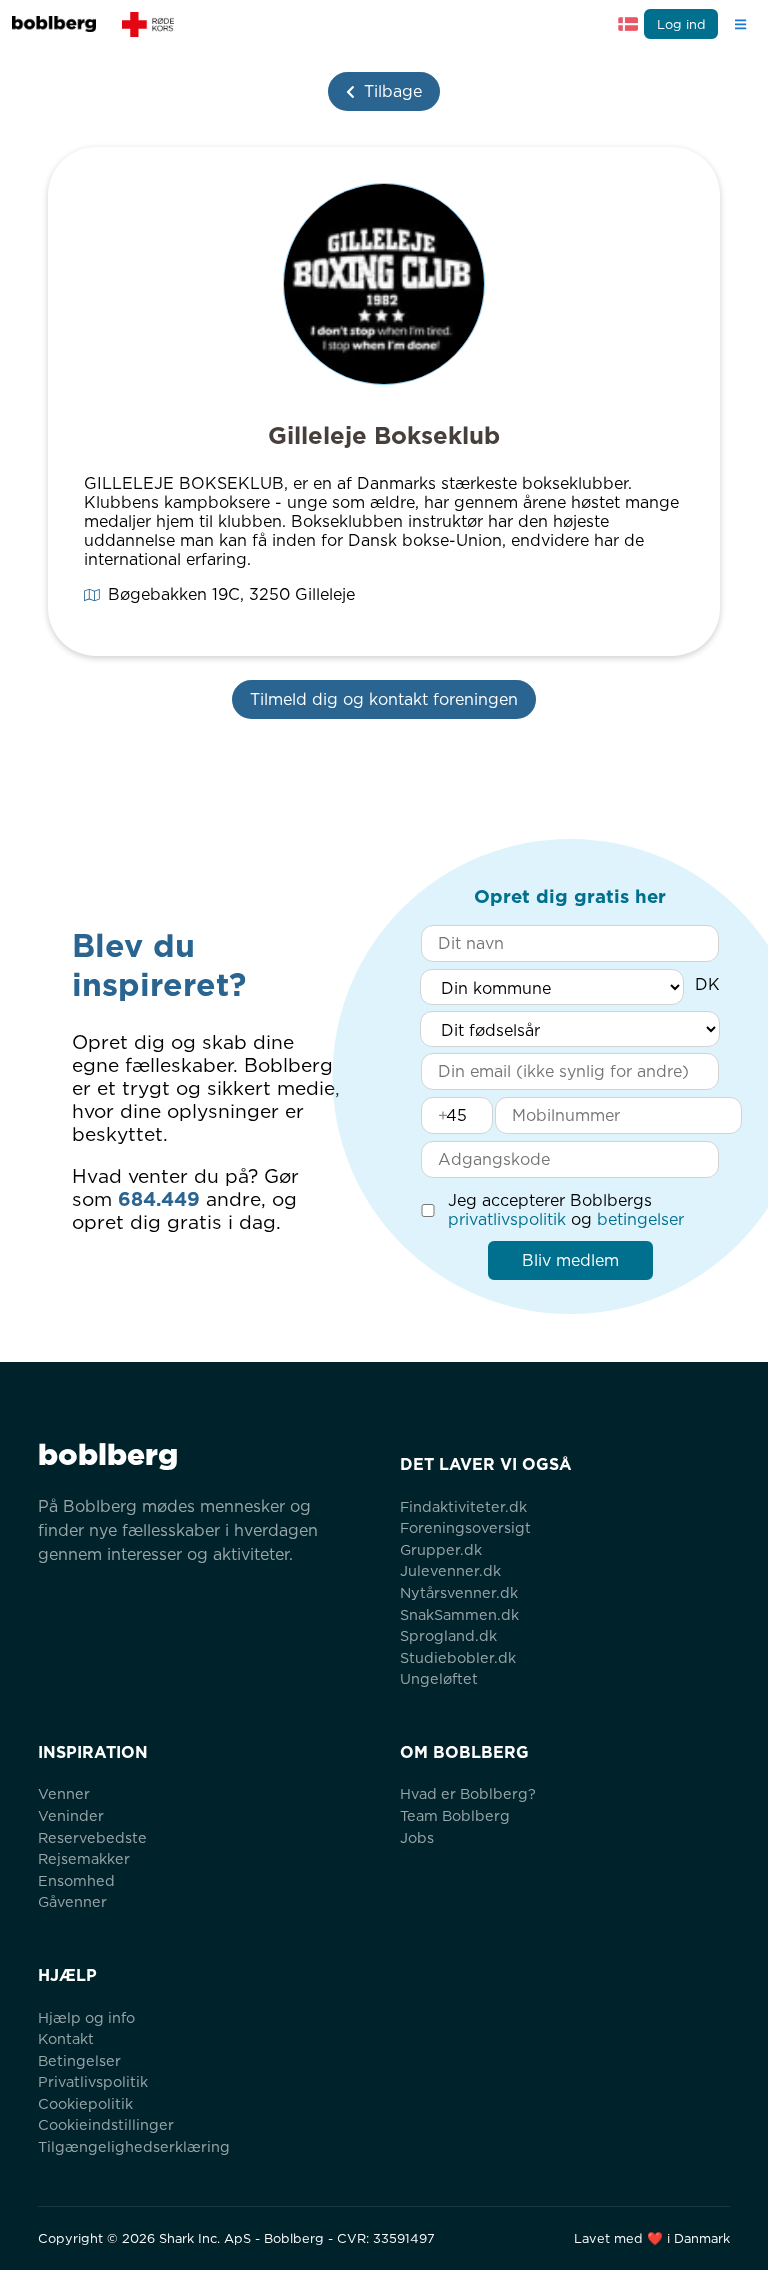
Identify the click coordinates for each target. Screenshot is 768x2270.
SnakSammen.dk (459, 1614)
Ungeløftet (439, 1678)
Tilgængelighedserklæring (134, 2146)
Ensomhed (76, 1880)
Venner (64, 1793)
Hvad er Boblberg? (468, 1793)
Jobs (417, 1837)
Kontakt (66, 2038)
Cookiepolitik (85, 2103)
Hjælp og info (86, 2017)
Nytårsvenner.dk (459, 1592)
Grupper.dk (441, 1549)
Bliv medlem (570, 1260)
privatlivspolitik (507, 1219)
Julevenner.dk (450, 1570)
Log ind (681, 24)
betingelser (640, 1219)
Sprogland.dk (448, 1635)
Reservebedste (92, 1837)
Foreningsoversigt (465, 1527)
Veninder (71, 1815)
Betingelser (79, 2060)
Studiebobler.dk (458, 1657)
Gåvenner (72, 1901)
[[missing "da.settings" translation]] (628, 24)
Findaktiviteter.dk (463, 1506)
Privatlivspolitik (93, 2081)
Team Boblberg (455, 1815)
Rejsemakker (84, 1858)
